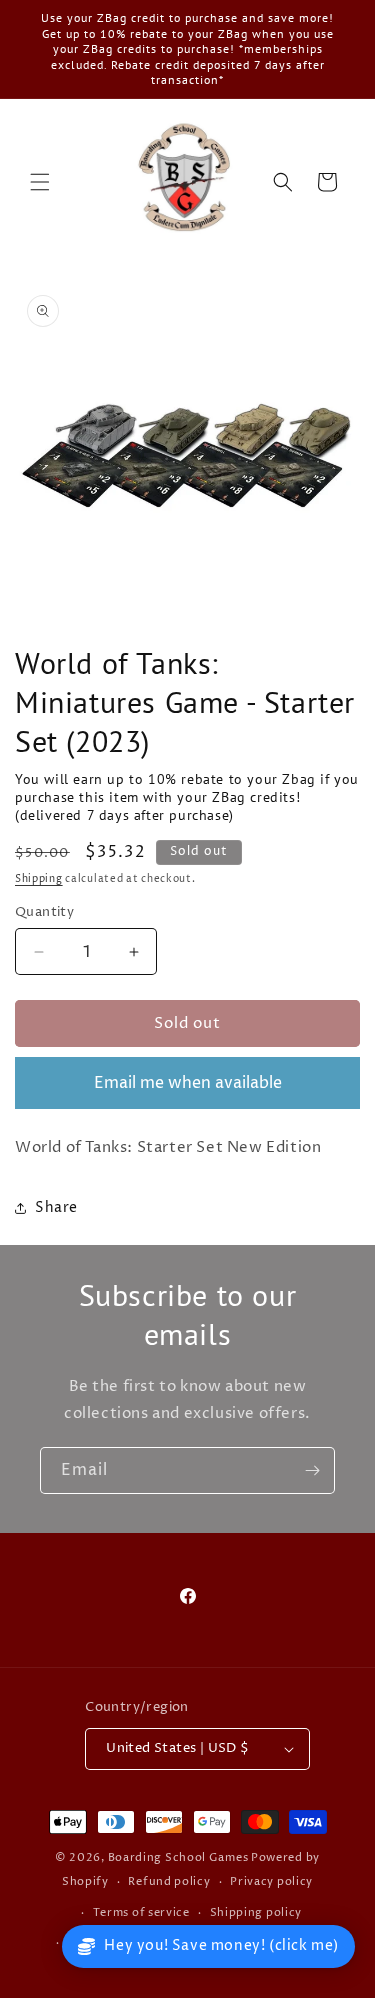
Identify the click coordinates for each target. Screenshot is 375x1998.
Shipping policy (256, 1912)
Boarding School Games (178, 1857)
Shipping (39, 879)
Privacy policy (271, 1881)
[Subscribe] (312, 1470)
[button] (40, 182)
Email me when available (188, 1083)
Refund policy (169, 1881)
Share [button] (56, 1207)
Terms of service (141, 1912)
